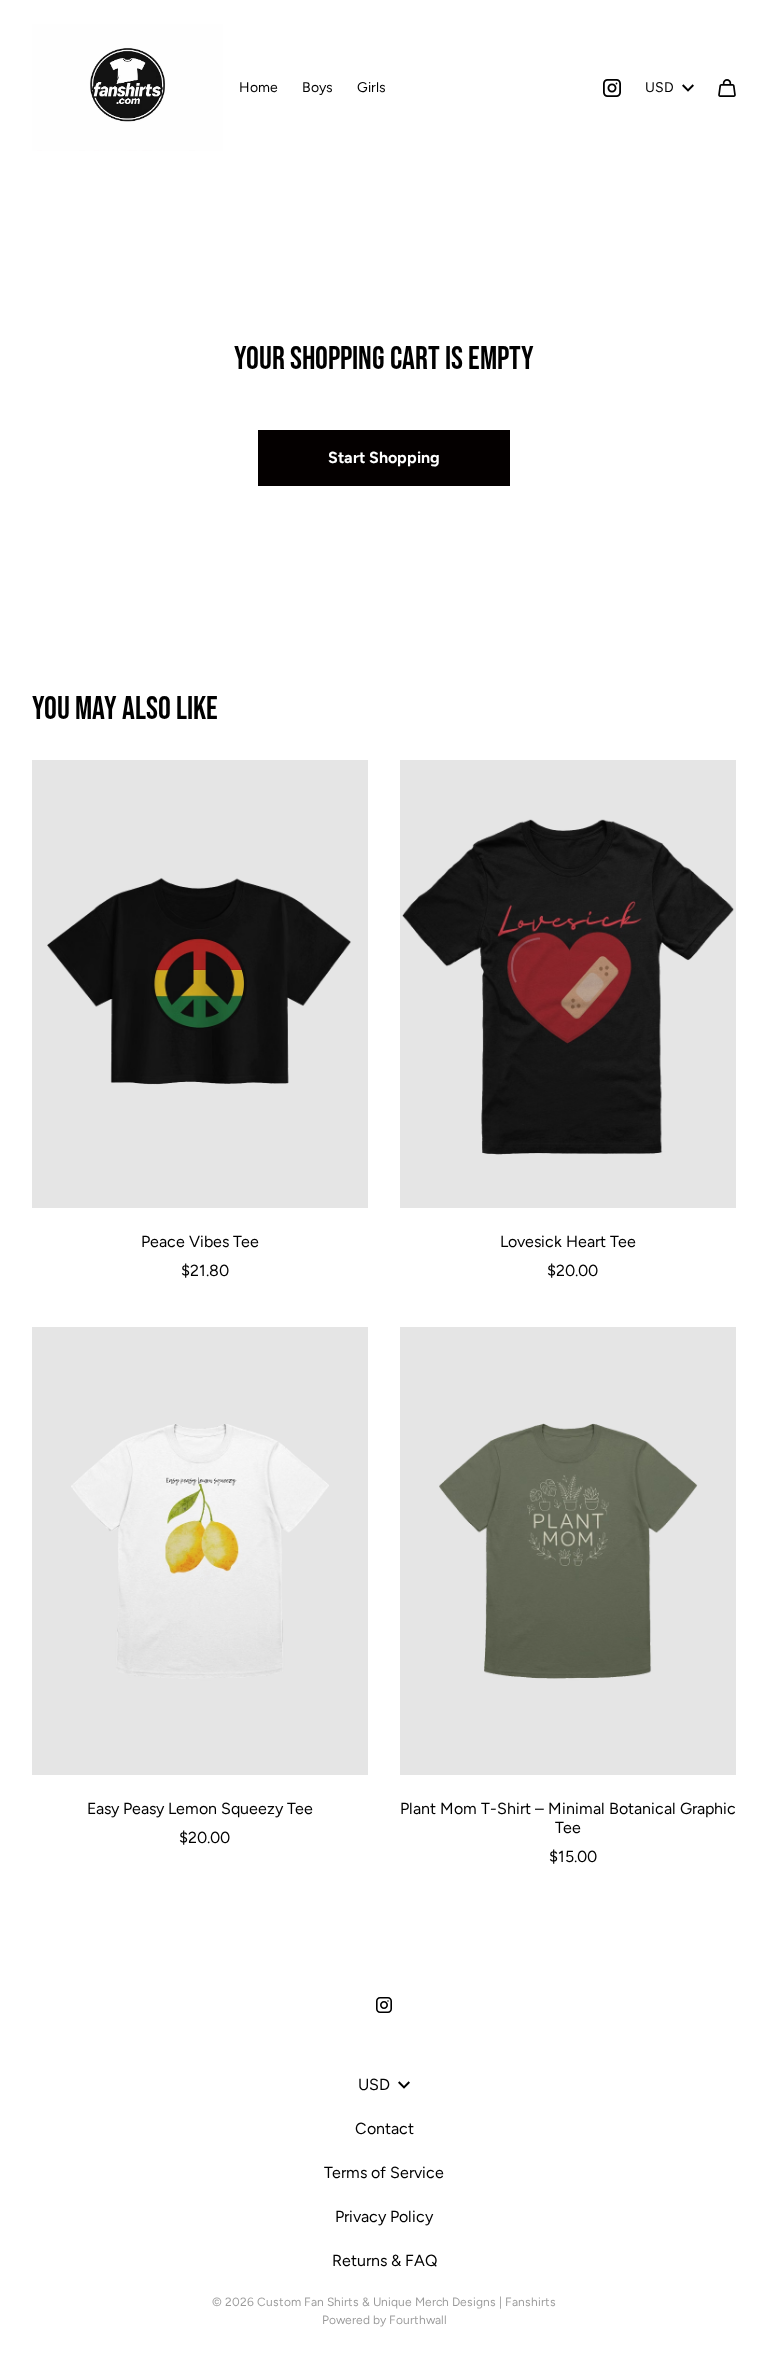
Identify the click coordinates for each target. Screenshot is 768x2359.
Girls (371, 87)
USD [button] (659, 87)
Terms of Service (384, 2172)
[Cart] (727, 88)
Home (258, 87)
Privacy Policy (384, 2216)
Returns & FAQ (384, 2260)
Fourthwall (418, 2320)
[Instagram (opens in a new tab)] (612, 88)
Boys (317, 87)
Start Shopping (384, 457)
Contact (384, 2128)
